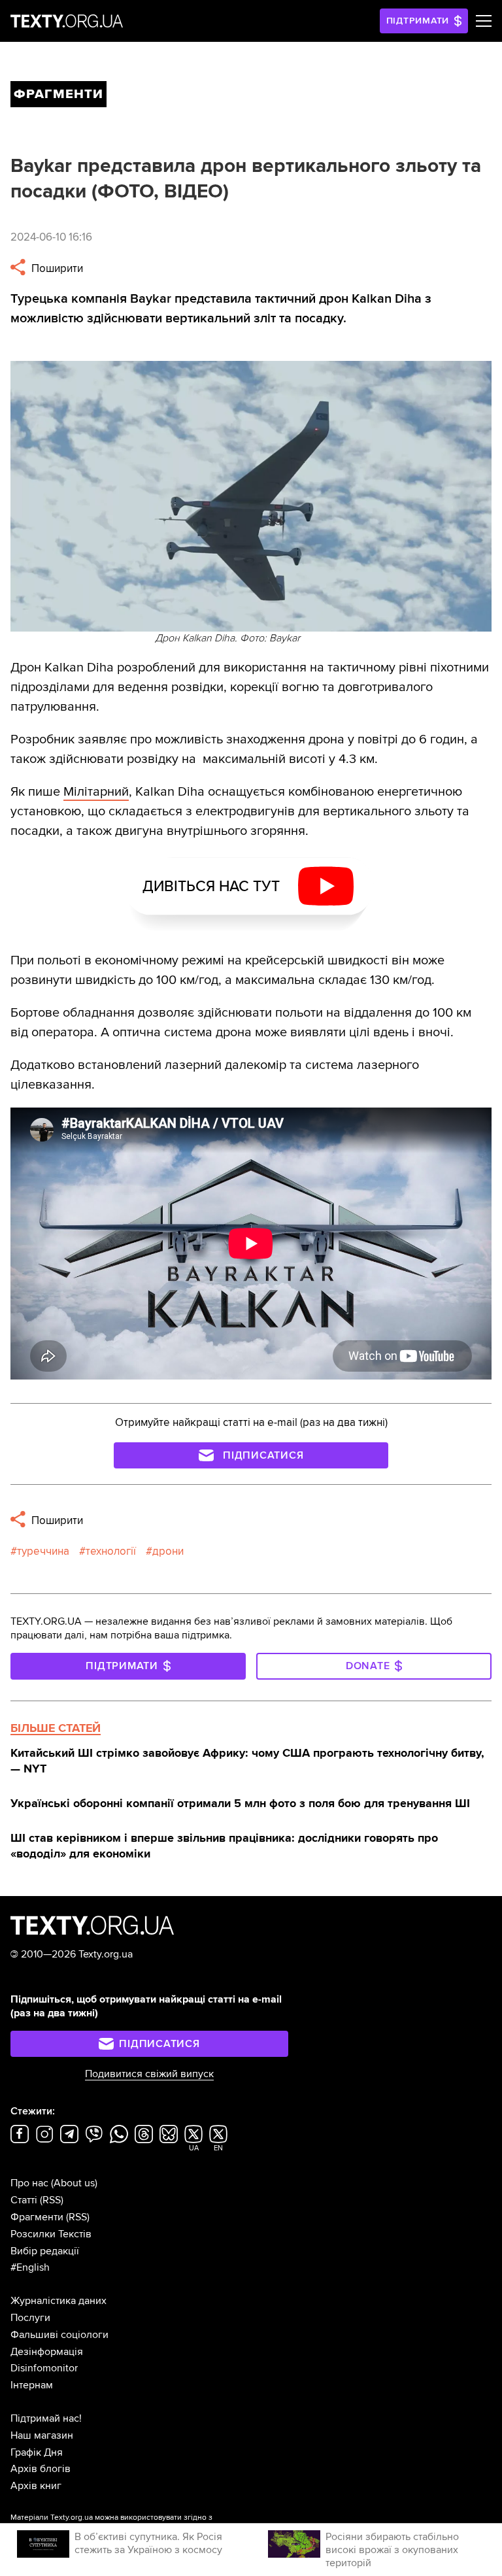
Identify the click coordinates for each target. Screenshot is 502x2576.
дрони (168, 1551)
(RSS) (52, 2200)
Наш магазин (42, 2435)
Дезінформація (47, 2352)
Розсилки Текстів (51, 2234)
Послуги (30, 2318)
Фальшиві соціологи (59, 2335)
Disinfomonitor (44, 2368)
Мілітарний (96, 792)
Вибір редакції (45, 2251)
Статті (24, 2200)
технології (111, 1551)
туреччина (43, 1551)
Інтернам (32, 2385)
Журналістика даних (59, 2301)
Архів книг (36, 2486)
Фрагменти (37, 2217)
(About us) (74, 2183)
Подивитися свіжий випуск (149, 2074)
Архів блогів (41, 2469)
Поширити (56, 268)
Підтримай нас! (46, 2418)
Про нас (29, 2183)
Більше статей (56, 1728)
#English (30, 2267)
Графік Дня (37, 2452)
